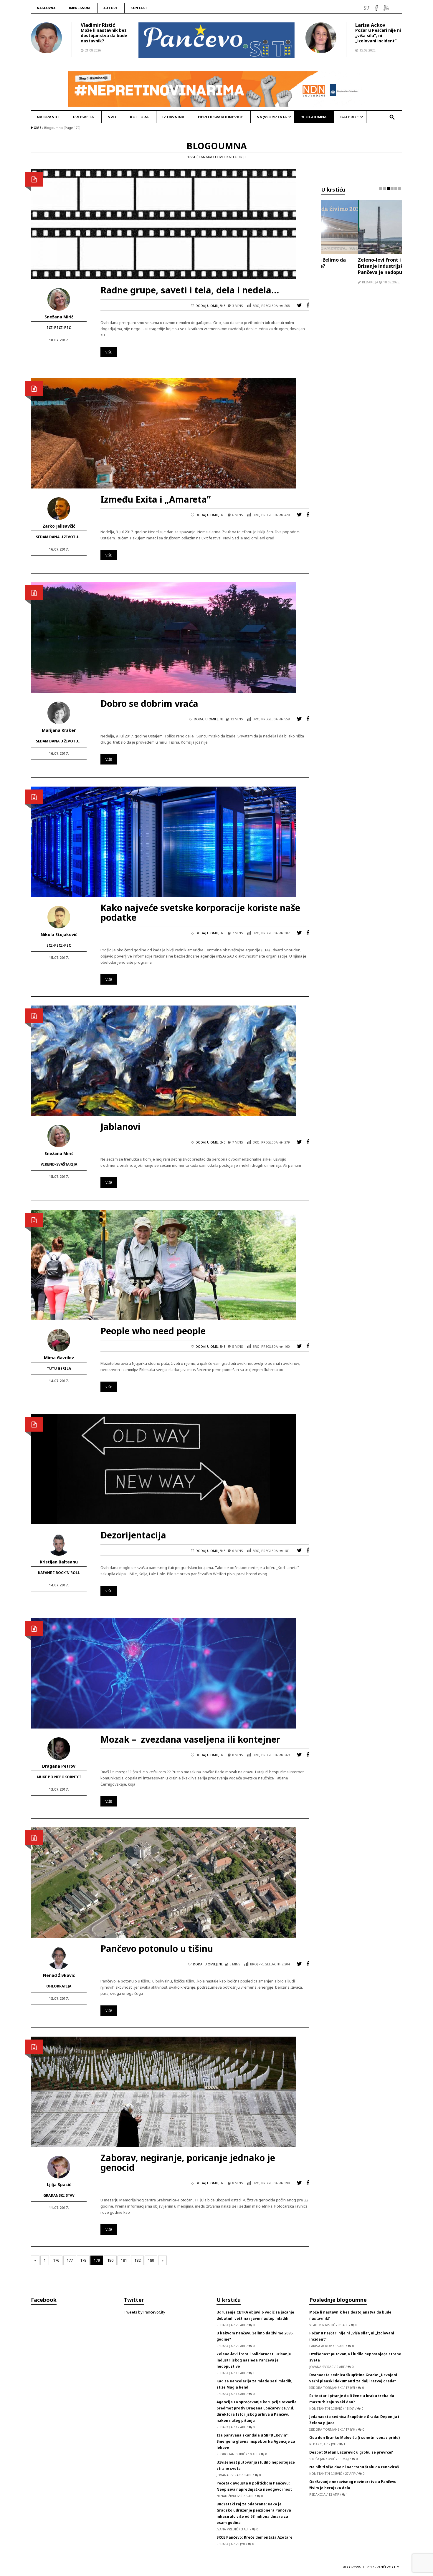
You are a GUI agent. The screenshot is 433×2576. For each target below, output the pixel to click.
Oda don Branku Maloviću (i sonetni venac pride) (355, 2438)
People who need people (153, 1331)
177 (70, 2260)
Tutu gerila (59, 1368)
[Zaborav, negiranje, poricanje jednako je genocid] (163, 2091)
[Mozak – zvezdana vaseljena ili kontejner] (163, 1673)
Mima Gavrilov (59, 1358)
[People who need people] (163, 1264)
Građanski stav (59, 2195)
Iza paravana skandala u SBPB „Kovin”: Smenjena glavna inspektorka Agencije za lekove (256, 2441)
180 (110, 2260)
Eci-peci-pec (59, 328)
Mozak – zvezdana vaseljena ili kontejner (190, 1739)
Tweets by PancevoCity (144, 2312)
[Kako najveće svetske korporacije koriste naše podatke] (163, 841)
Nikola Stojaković (59, 934)
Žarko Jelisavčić (59, 526)
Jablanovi (120, 1127)
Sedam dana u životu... (59, 537)
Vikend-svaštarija (59, 1164)
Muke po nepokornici (59, 1777)
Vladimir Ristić (98, 25)
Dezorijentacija (133, 1535)
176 (56, 2260)
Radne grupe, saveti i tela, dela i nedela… (190, 290)
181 (124, 2260)
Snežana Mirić (59, 317)
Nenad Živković (59, 1975)
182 (137, 2260)
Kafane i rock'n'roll (59, 1573)
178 (83, 2260)
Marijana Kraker (59, 730)
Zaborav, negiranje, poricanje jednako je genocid (188, 2163)
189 (151, 2260)
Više (109, 352)
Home (36, 128)
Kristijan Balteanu (59, 1562)
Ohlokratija (59, 1986)
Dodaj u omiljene (210, 306)
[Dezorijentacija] (163, 1469)
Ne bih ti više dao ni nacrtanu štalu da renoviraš (354, 2467)
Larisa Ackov (370, 25)
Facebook (44, 2300)
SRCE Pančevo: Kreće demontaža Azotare (254, 2537)
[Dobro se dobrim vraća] (163, 637)
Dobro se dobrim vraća (149, 703)
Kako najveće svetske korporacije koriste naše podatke (200, 913)
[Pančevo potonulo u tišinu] (163, 1882)
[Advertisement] (362, 404)
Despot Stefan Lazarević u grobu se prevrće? (351, 2452)
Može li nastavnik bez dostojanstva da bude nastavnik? (104, 35)
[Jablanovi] (163, 1060)
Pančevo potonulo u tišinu (157, 1948)
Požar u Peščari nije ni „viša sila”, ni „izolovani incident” (378, 35)
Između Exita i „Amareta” (156, 499)
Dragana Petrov (59, 1766)
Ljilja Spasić (59, 2184)
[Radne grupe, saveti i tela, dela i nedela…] (163, 224)
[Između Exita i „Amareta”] (163, 433)
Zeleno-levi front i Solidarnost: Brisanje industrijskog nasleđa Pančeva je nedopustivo (357, 266)
